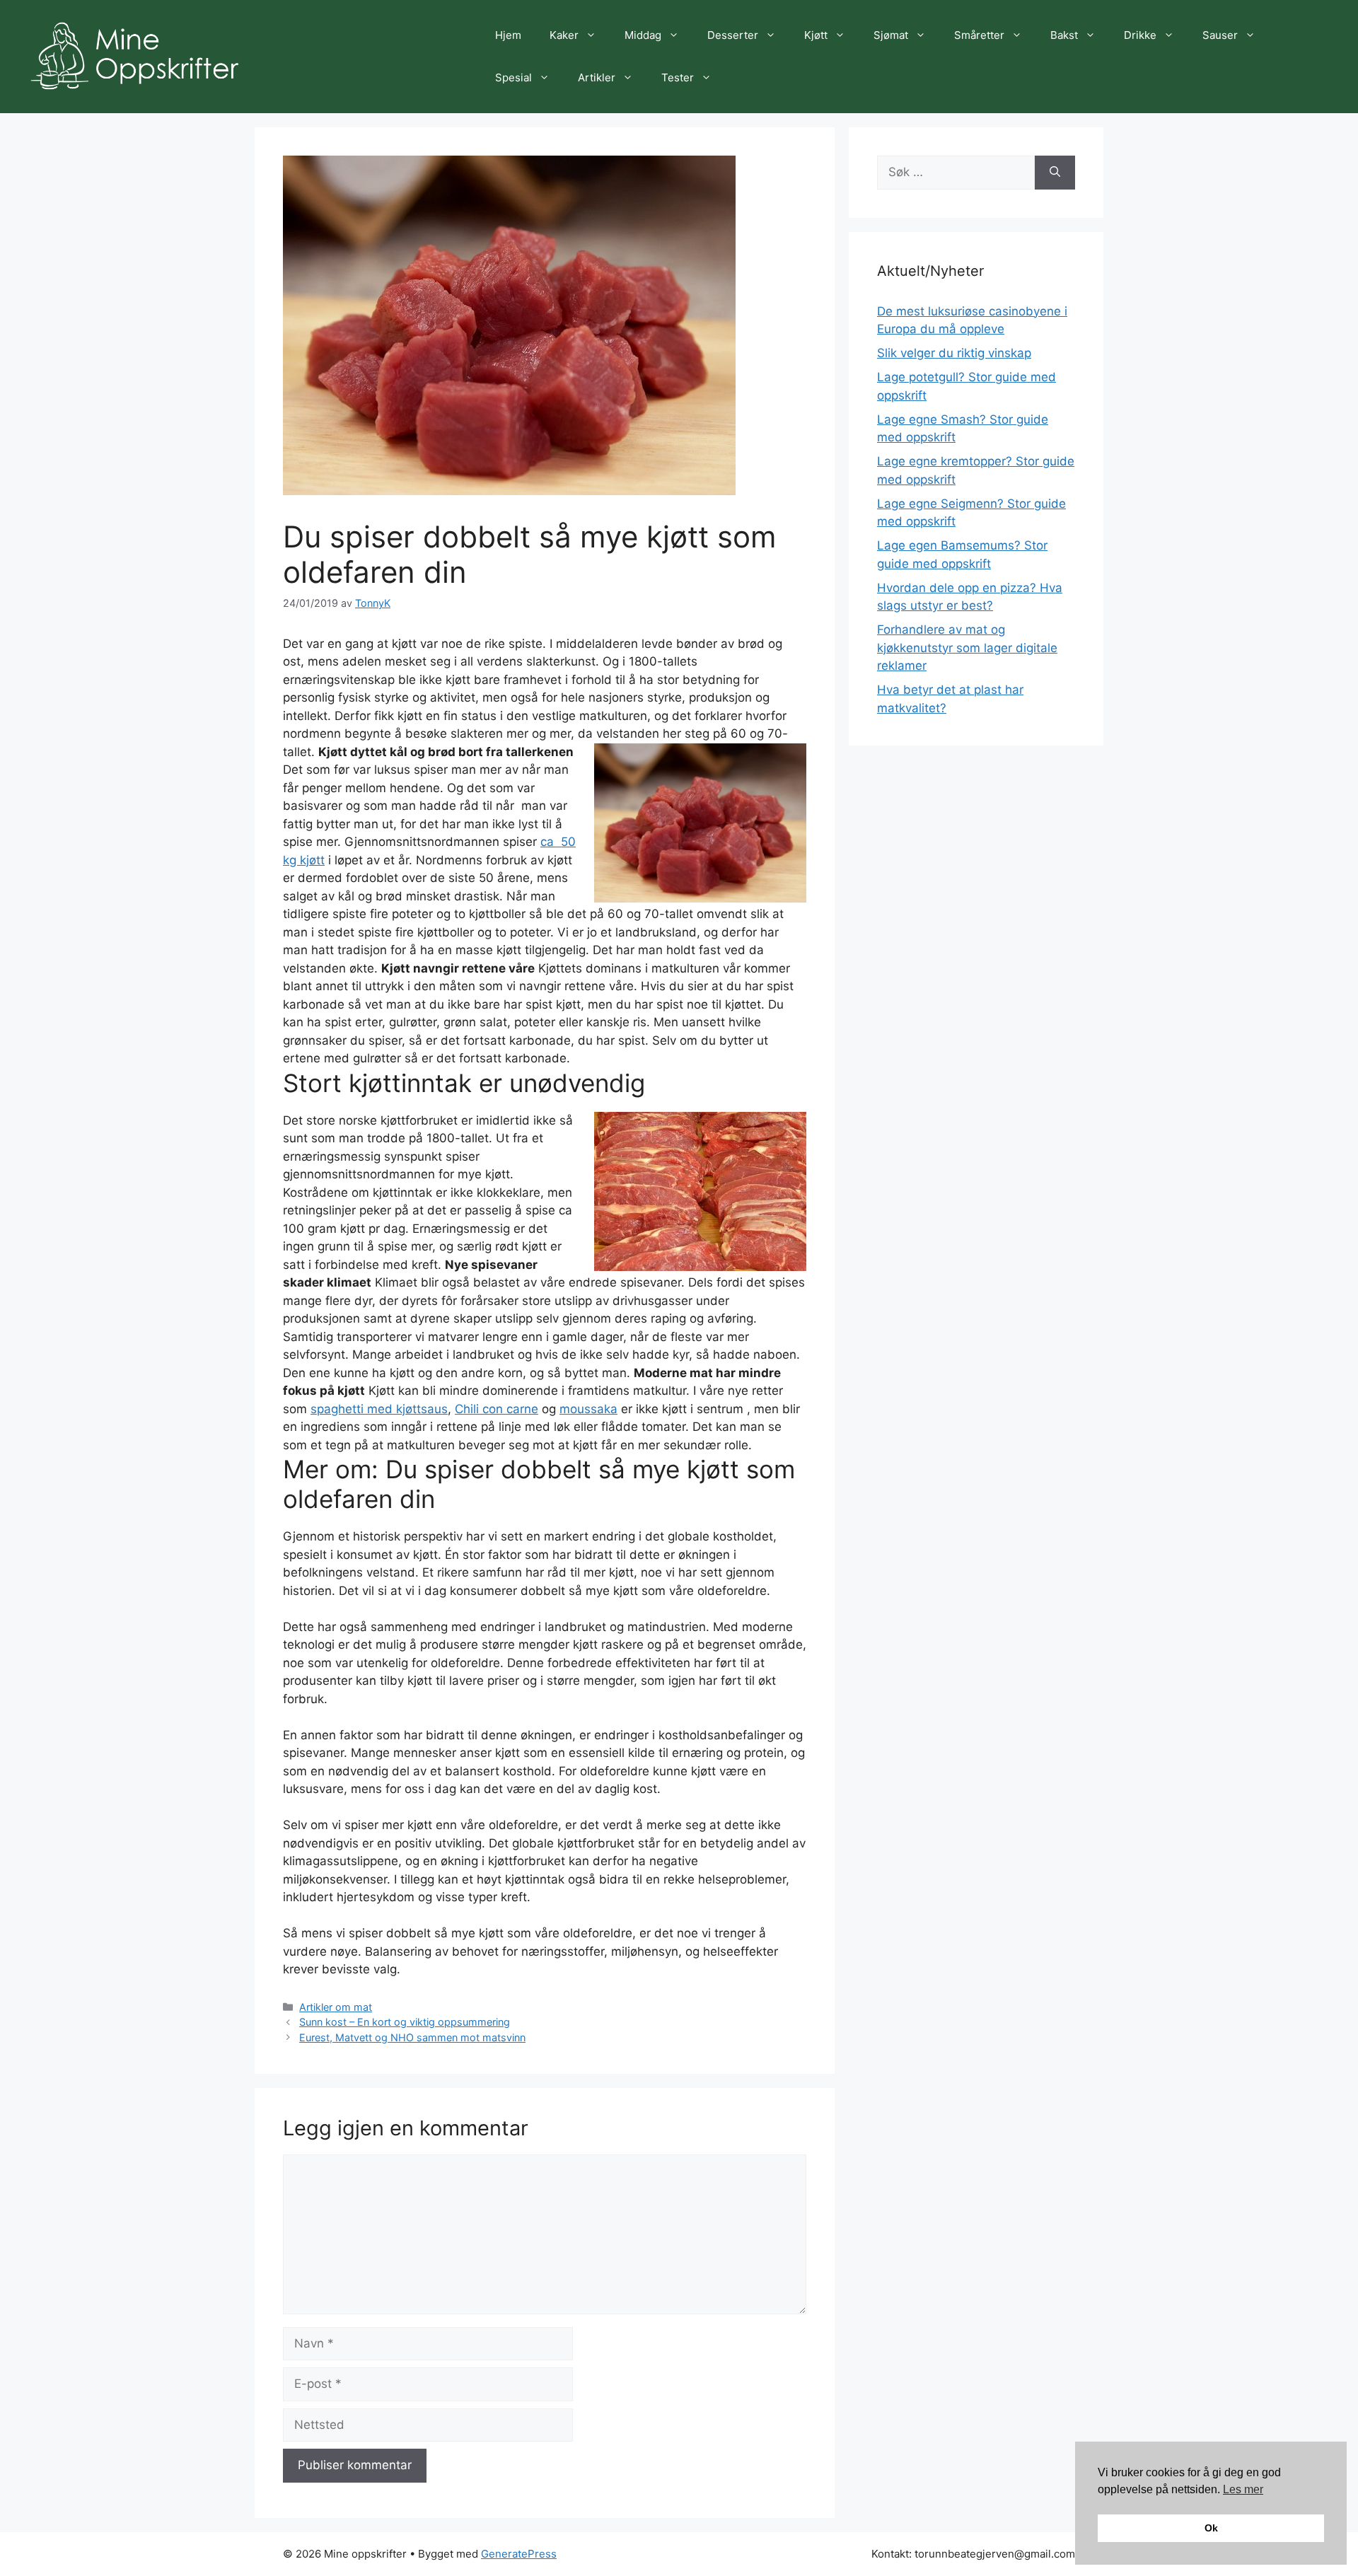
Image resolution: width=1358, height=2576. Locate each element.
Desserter (733, 35)
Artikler (597, 77)
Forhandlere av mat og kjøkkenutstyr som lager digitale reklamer (967, 648)
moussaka (588, 1409)
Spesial (513, 77)
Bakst (1064, 35)
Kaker (564, 35)
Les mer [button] (1243, 2489)
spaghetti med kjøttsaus (379, 1409)
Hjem (508, 35)
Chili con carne (497, 1409)
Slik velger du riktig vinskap (954, 353)
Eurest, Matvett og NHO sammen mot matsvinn (412, 2037)
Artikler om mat (336, 2007)
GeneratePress (519, 2554)
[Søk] (1055, 173)
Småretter (979, 35)
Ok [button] (1211, 2528)
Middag (643, 35)
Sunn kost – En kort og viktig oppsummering (405, 2022)
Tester (678, 77)
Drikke (1140, 35)
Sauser (1220, 35)
